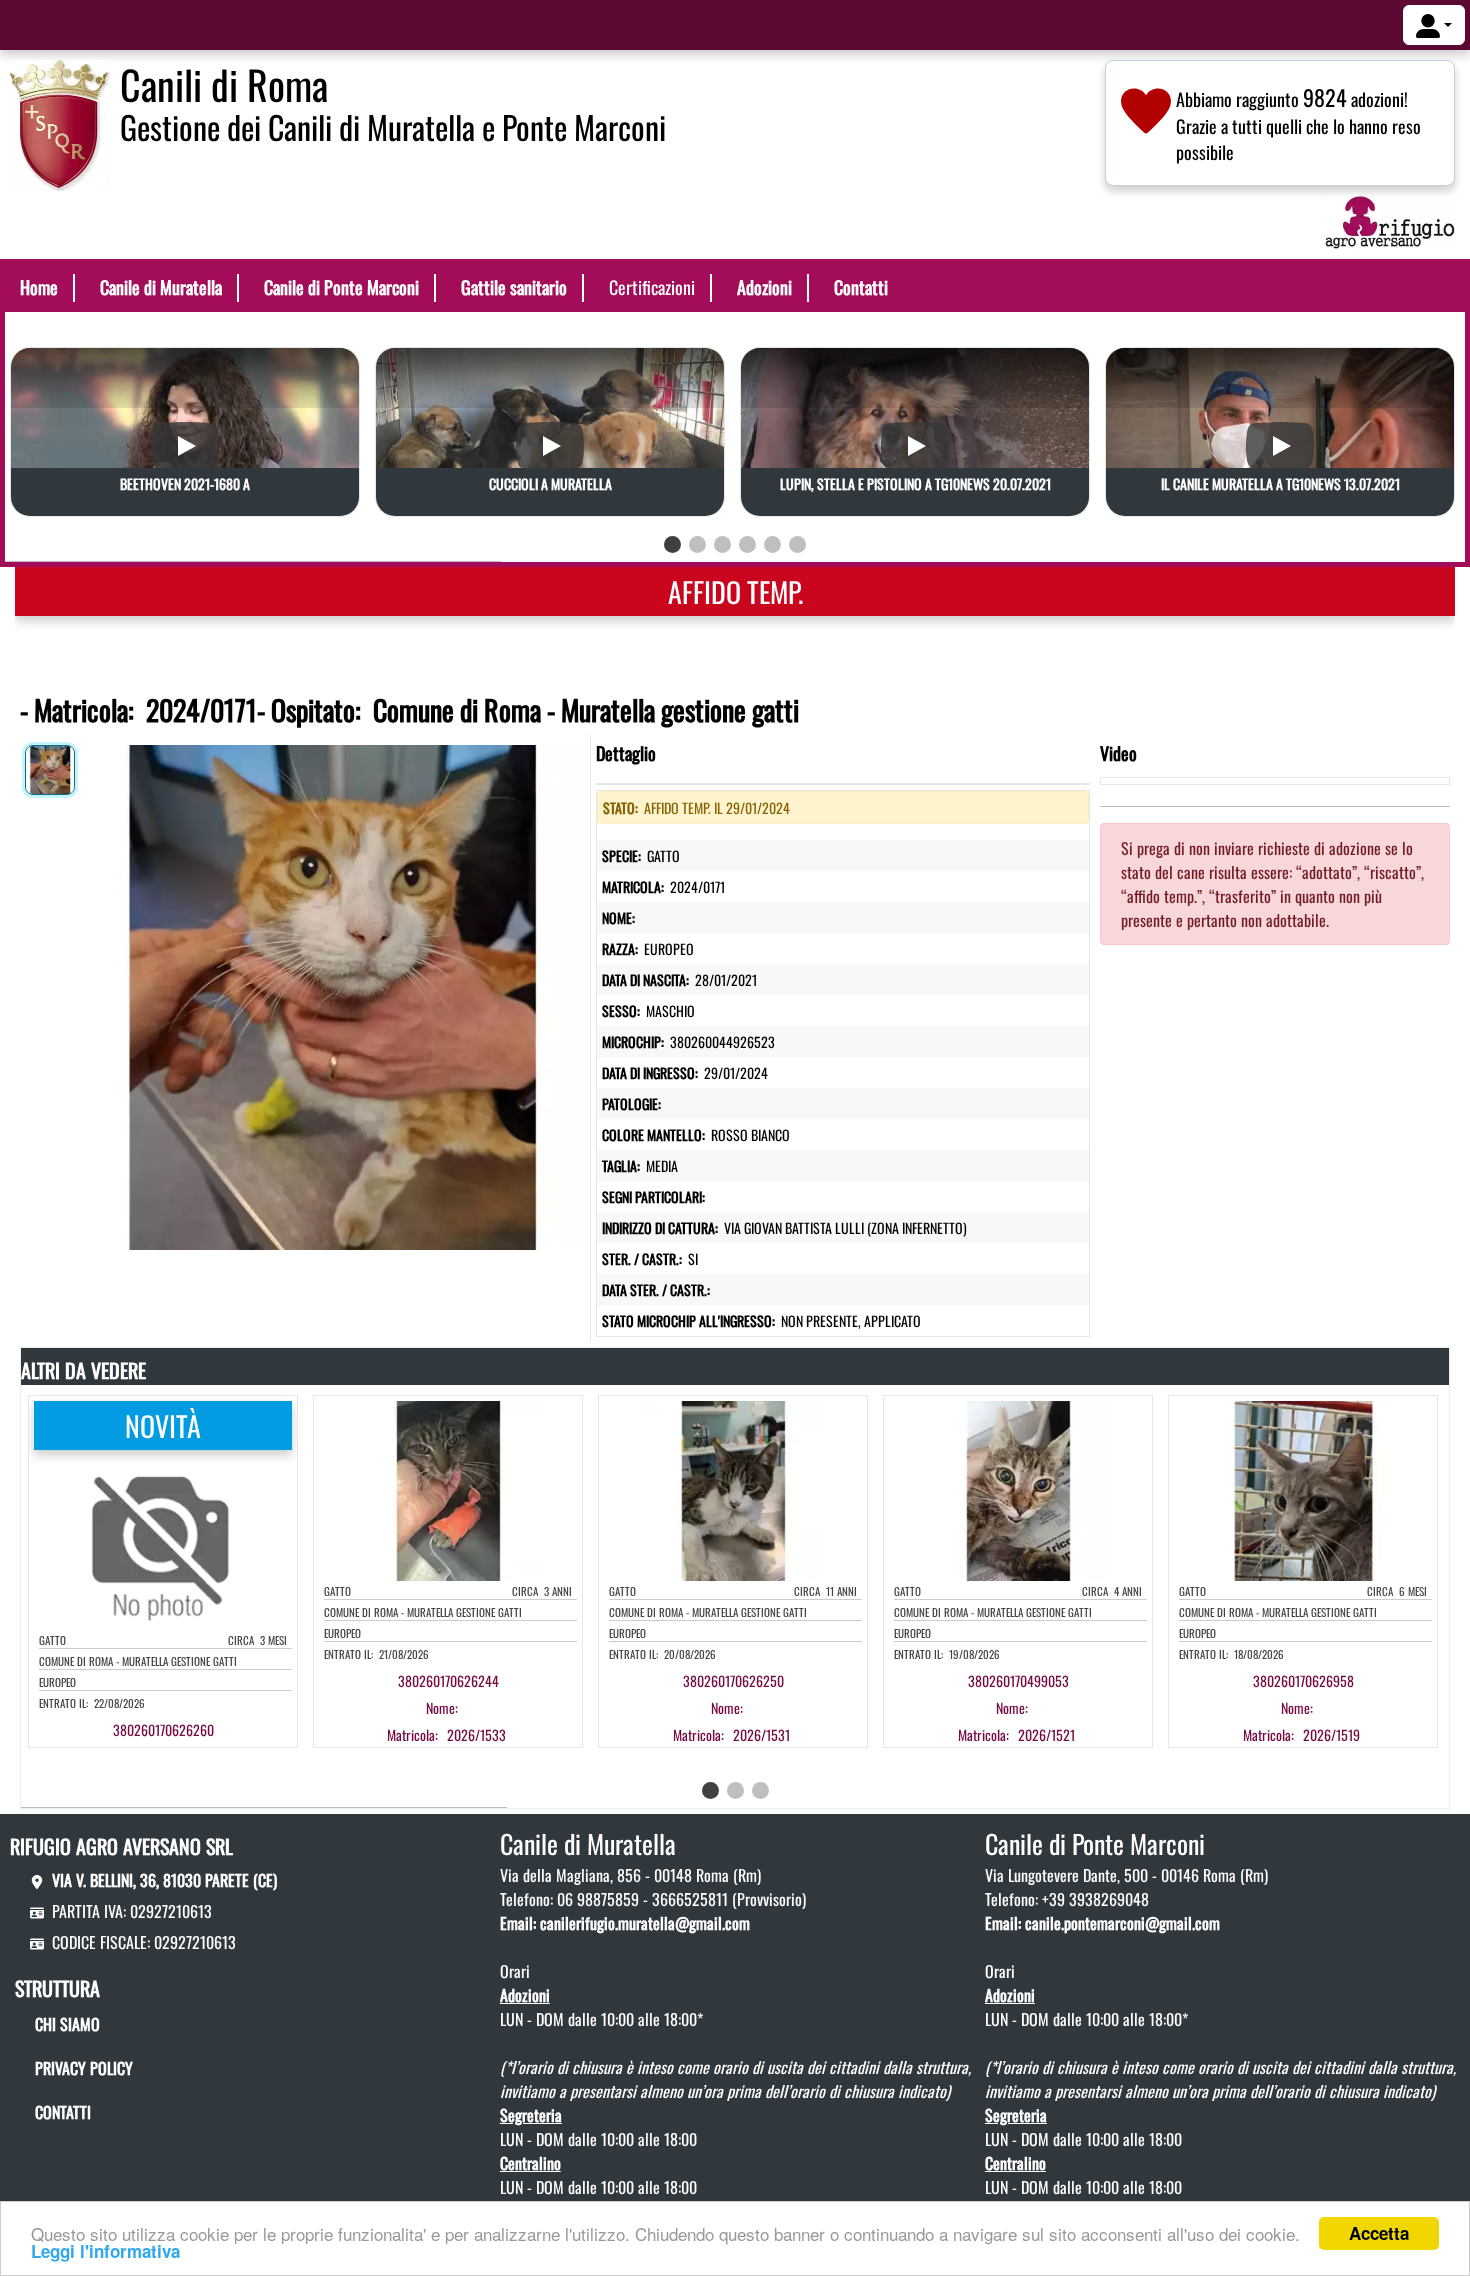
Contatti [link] (861, 287)
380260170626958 (1303, 1680)
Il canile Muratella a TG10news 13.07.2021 (1280, 483)
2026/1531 (761, 1734)
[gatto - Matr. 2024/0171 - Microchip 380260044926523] (332, 993)
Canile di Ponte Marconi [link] (341, 287)
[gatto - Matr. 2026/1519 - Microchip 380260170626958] (1322, 1707)
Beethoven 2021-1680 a (185, 483)
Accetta (1379, 2233)
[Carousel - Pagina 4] (747, 544)
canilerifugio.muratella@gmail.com (645, 1923)
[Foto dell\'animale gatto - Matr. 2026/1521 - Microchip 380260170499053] (1018, 1489)
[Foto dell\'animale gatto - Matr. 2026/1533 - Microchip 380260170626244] (448, 1489)
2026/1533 (476, 1734)
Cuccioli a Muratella (550, 483)
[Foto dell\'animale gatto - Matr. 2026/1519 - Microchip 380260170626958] (1303, 1489)
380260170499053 (1018, 1680)
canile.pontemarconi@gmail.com (1122, 1923)
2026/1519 (1331, 1734)
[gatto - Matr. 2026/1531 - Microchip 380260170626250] (752, 1707)
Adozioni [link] (764, 287)
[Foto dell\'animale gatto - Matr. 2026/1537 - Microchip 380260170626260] (163, 1538)
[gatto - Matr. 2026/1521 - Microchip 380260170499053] (1037, 1707)
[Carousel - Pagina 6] (797, 544)
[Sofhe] (60, 123)
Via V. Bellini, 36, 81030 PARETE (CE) (164, 1880)
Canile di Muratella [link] (161, 287)
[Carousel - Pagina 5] (772, 544)
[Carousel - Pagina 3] (722, 544)
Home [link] (39, 287)
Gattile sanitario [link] (514, 287)
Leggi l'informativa (105, 2251)
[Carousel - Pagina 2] (697, 544)
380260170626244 (448, 1680)
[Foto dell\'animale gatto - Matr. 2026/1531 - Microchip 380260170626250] (733, 1489)
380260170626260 (163, 1729)
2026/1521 (1046, 1734)
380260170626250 (733, 1680)
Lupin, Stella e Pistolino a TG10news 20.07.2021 (915, 483)
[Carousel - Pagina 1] (672, 544)
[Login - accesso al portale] (1434, 25)
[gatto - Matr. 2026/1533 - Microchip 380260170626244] (467, 1707)
